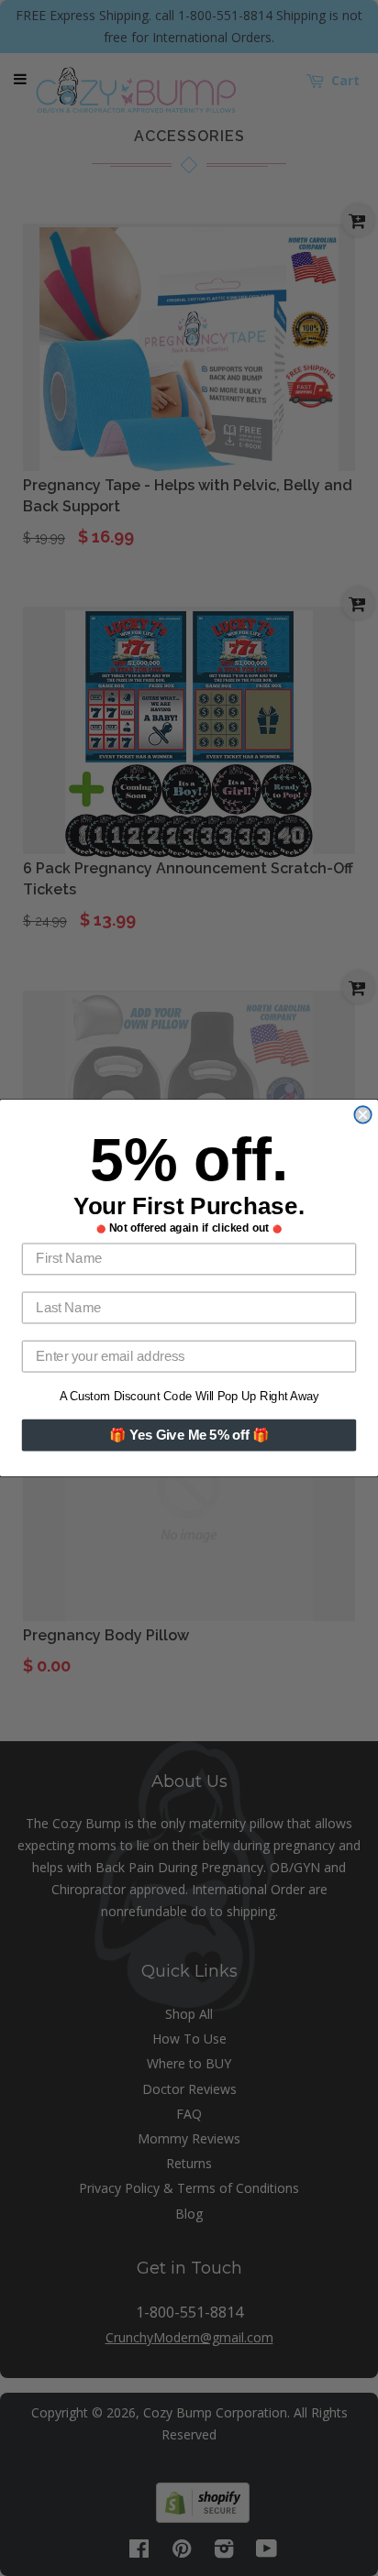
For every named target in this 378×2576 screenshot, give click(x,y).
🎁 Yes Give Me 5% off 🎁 (189, 1435)
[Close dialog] (362, 1114)
